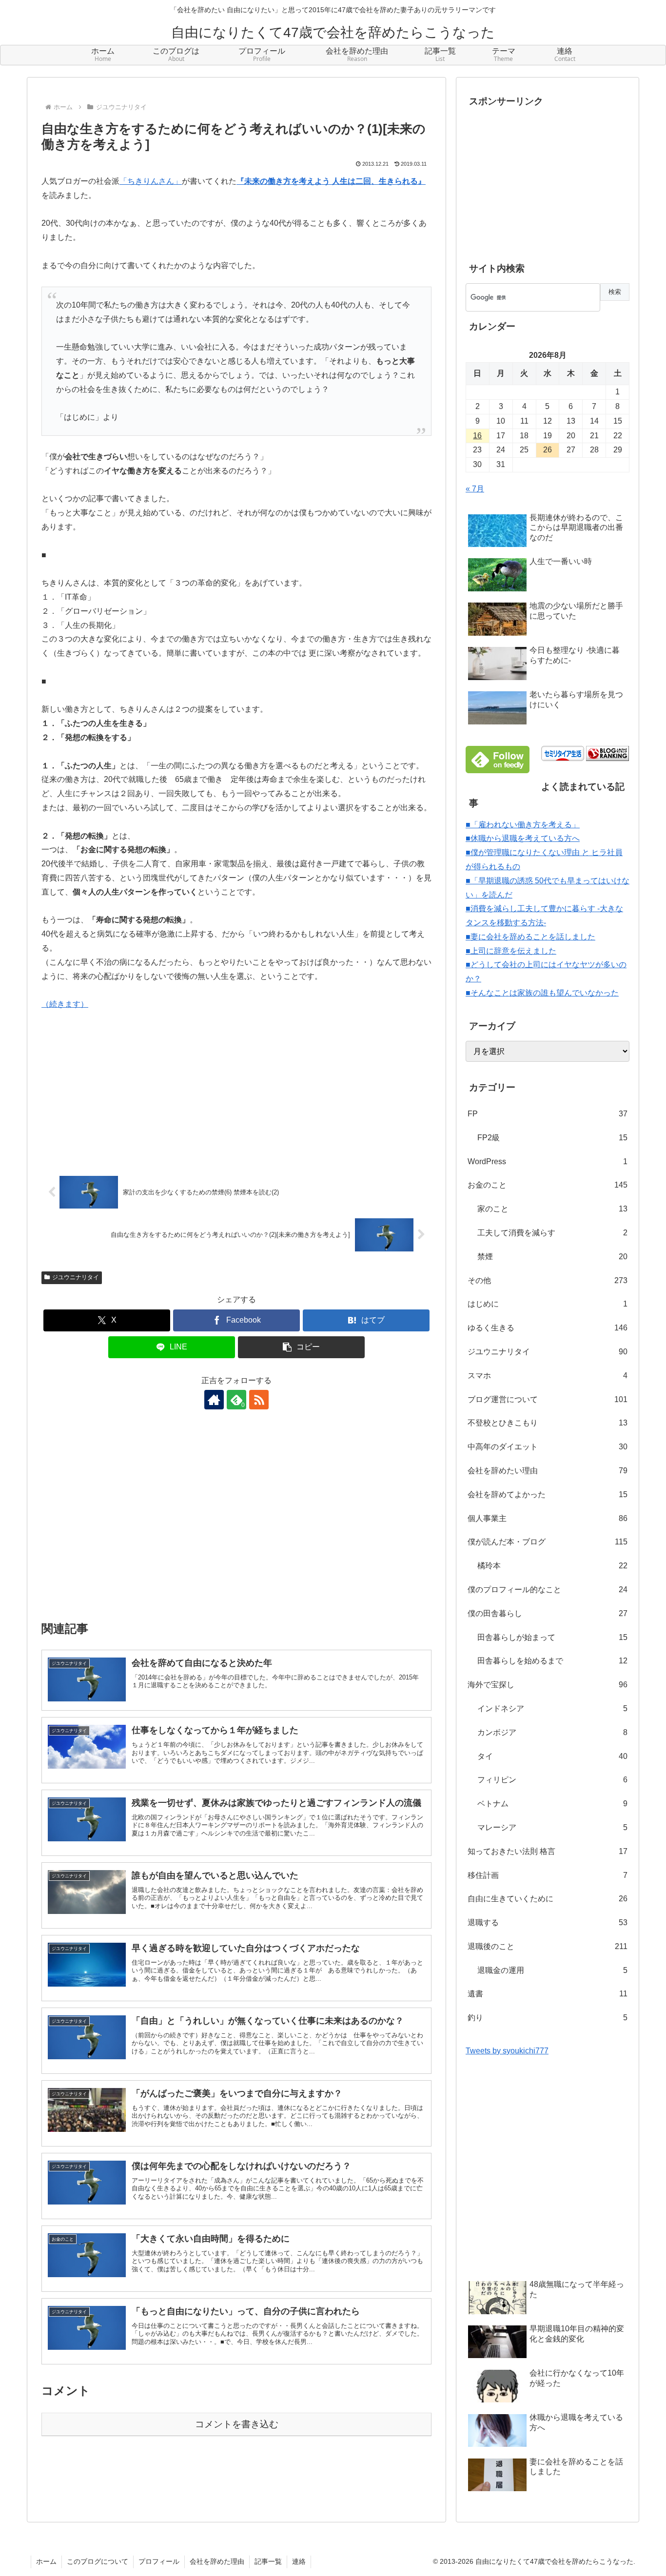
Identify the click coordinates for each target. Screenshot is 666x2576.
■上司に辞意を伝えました (511, 951)
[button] (301, 1347)
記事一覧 (268, 2561)
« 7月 (475, 489)
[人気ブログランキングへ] (607, 753)
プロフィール (159, 2561)
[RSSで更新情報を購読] (259, 1400)
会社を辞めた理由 (217, 2561)
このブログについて (98, 2561)
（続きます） (65, 1004)
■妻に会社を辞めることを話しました (530, 937)
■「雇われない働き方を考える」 (523, 825)
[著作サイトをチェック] (214, 1400)
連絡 (299, 2561)
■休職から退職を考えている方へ (523, 838)
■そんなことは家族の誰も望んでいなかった (542, 993)
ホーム (46, 2561)
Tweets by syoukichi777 (507, 2051)
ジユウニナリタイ (76, 1277)
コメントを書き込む (237, 2424)
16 (477, 436)
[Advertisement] (236, 1522)
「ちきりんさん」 (151, 181)
